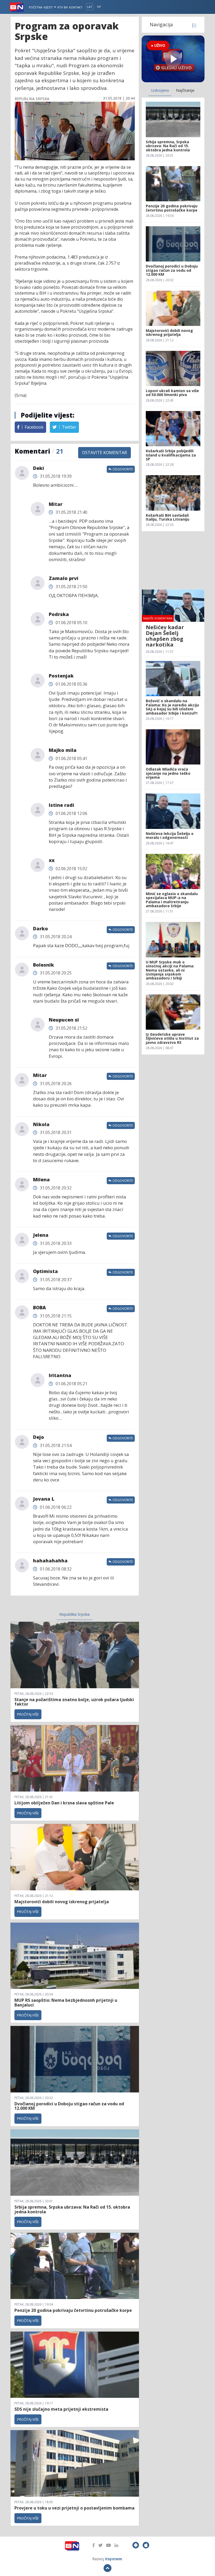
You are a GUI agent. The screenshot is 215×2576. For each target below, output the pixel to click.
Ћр (99, 7)
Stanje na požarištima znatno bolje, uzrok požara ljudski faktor (74, 1702)
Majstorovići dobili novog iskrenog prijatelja (62, 1902)
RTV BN (63, 7)
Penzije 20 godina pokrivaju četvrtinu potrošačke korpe (73, 2310)
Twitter (69, 427)
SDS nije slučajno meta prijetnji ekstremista (61, 2409)
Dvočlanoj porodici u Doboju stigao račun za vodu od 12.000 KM (69, 2106)
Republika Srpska (74, 1614)
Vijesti (49, 7)
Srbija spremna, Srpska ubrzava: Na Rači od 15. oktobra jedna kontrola (72, 2209)
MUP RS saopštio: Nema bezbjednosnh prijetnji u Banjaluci (66, 2003)
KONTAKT (76, 7)
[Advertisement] (173, 560)
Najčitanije (185, 90)
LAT (90, 7)
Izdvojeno (160, 90)
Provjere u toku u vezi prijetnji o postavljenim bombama (74, 2508)
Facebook (34, 427)
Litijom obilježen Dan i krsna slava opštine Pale (64, 1803)
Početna (36, 7)
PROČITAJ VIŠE (28, 1714)
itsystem (113, 2559)
